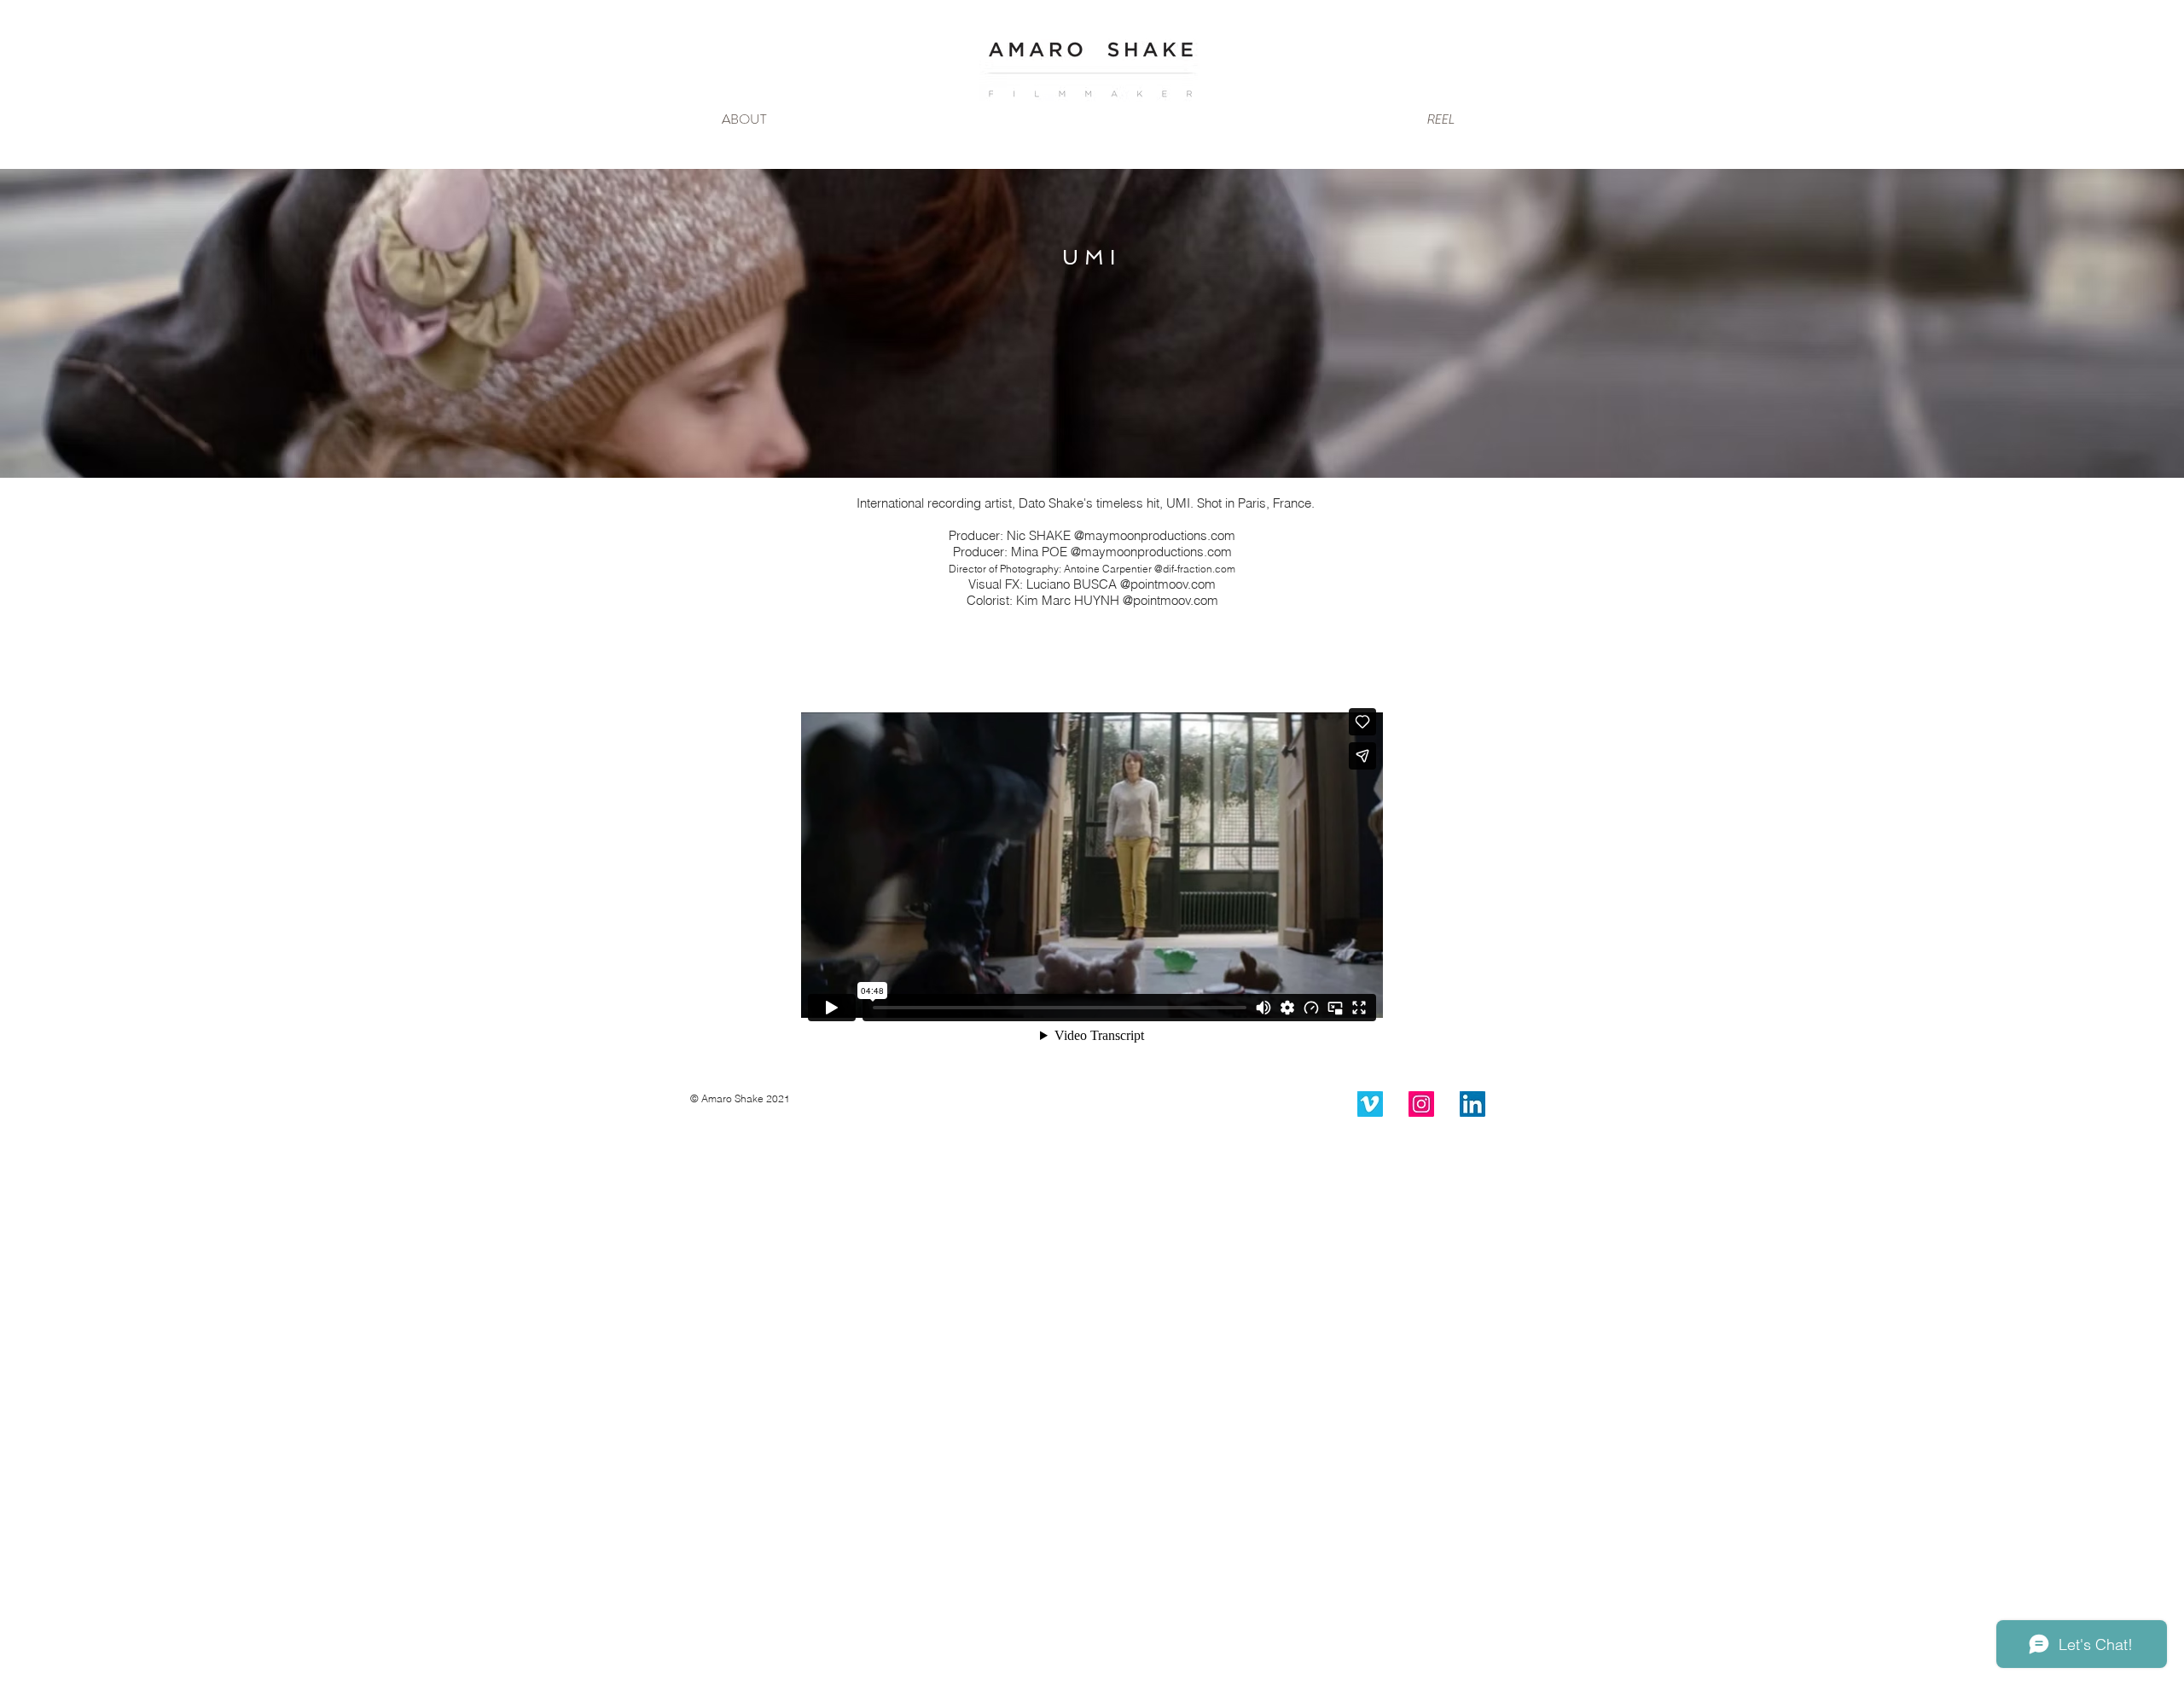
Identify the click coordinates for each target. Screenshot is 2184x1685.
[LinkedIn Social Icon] (1472, 1104)
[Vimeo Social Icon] (1370, 1104)
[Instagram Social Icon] (1421, 1104)
